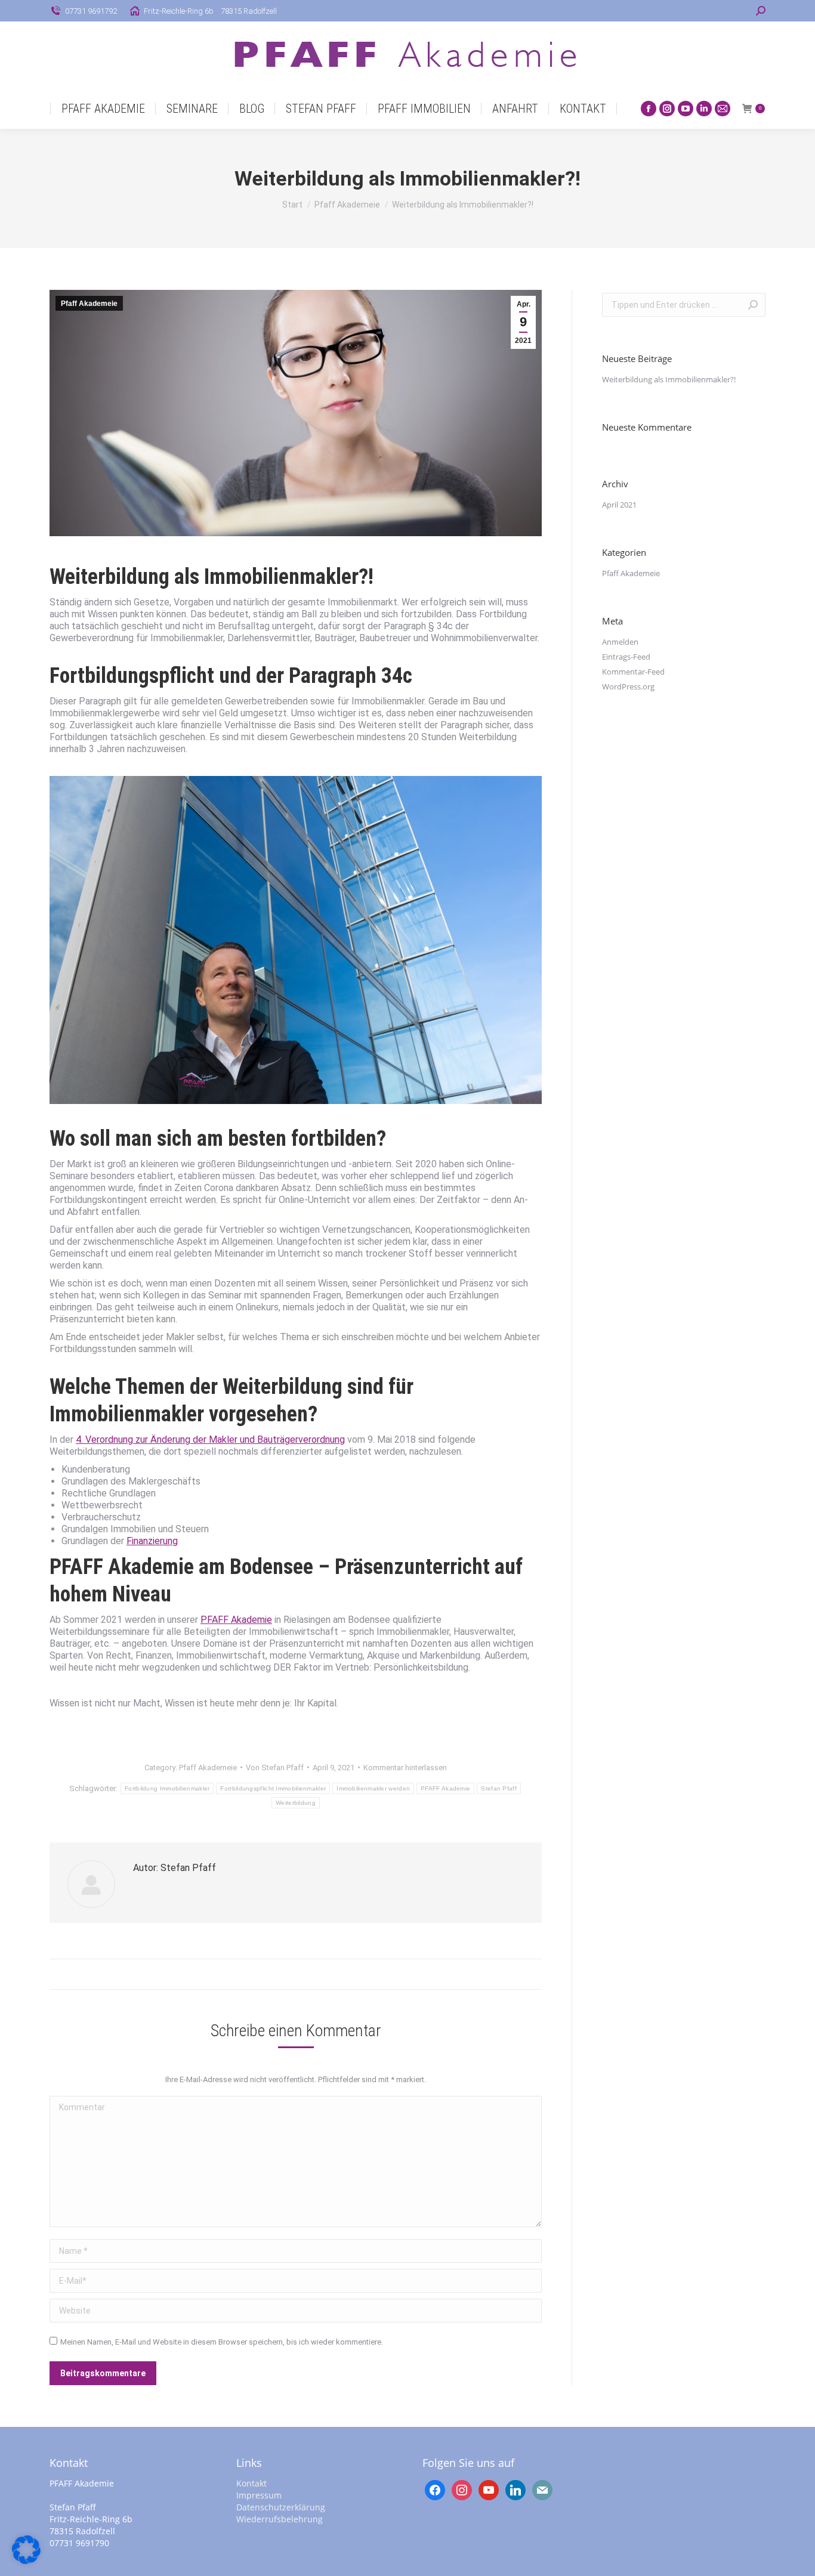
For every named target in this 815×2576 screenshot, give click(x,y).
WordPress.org (628, 686)
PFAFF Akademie (236, 1620)
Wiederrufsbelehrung (280, 2519)
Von (275, 1768)
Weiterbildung (296, 1803)
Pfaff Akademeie (89, 304)
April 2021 (619, 505)
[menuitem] (103, 109)
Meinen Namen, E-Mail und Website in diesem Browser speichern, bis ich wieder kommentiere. (222, 2342)
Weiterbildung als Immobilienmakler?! (669, 379)
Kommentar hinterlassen (405, 1768)
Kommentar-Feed (633, 672)
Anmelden (620, 642)
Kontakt (251, 2483)
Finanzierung (152, 1541)
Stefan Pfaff (499, 1788)
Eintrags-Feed (626, 657)
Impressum (259, 2495)
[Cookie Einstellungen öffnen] (26, 2561)
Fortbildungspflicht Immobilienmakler (273, 1788)
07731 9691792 (91, 11)
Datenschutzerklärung (281, 2507)
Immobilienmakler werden (373, 1788)
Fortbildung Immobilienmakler (167, 1788)
